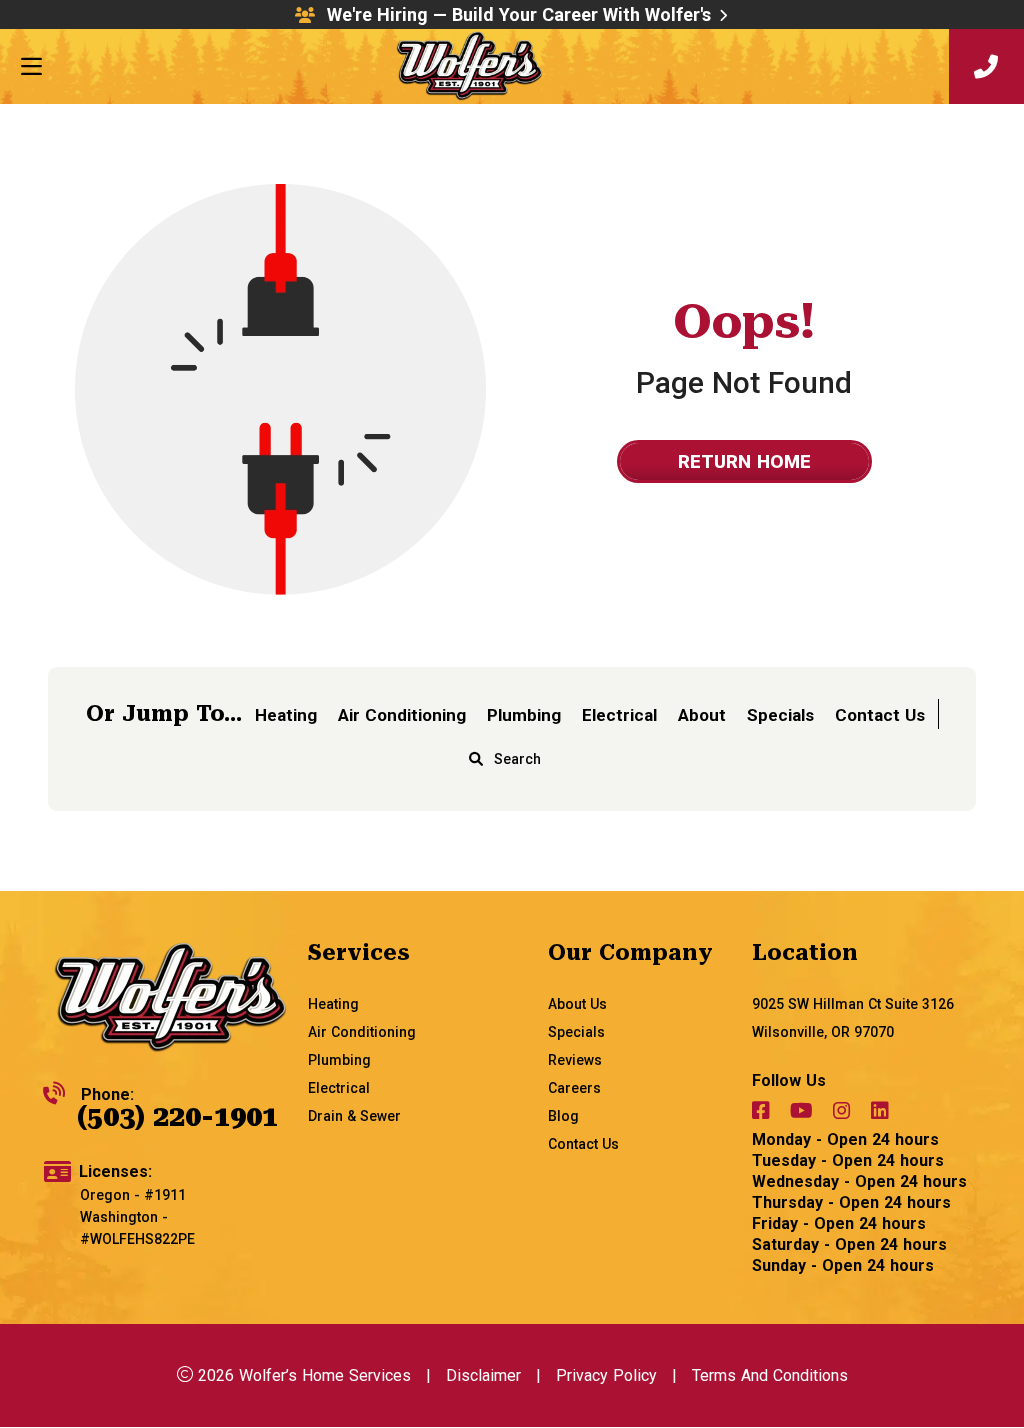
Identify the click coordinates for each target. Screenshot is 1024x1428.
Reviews (575, 1060)
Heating (286, 715)
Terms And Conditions (770, 1375)
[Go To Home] (170, 999)
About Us (577, 1004)
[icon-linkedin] (882, 1114)
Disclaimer (483, 1375)
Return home (744, 461)
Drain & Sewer (354, 1116)
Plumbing (524, 715)
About (702, 715)
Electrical (619, 715)
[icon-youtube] (803, 1114)
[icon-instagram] (844, 1114)
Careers (574, 1088)
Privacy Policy (606, 1375)
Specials (780, 715)
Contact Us (880, 715)
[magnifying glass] (476, 759)
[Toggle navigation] (31, 67)
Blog (563, 1116)
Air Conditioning (402, 715)
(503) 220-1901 (177, 1116)
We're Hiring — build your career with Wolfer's (519, 14)
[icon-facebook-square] (763, 1114)
